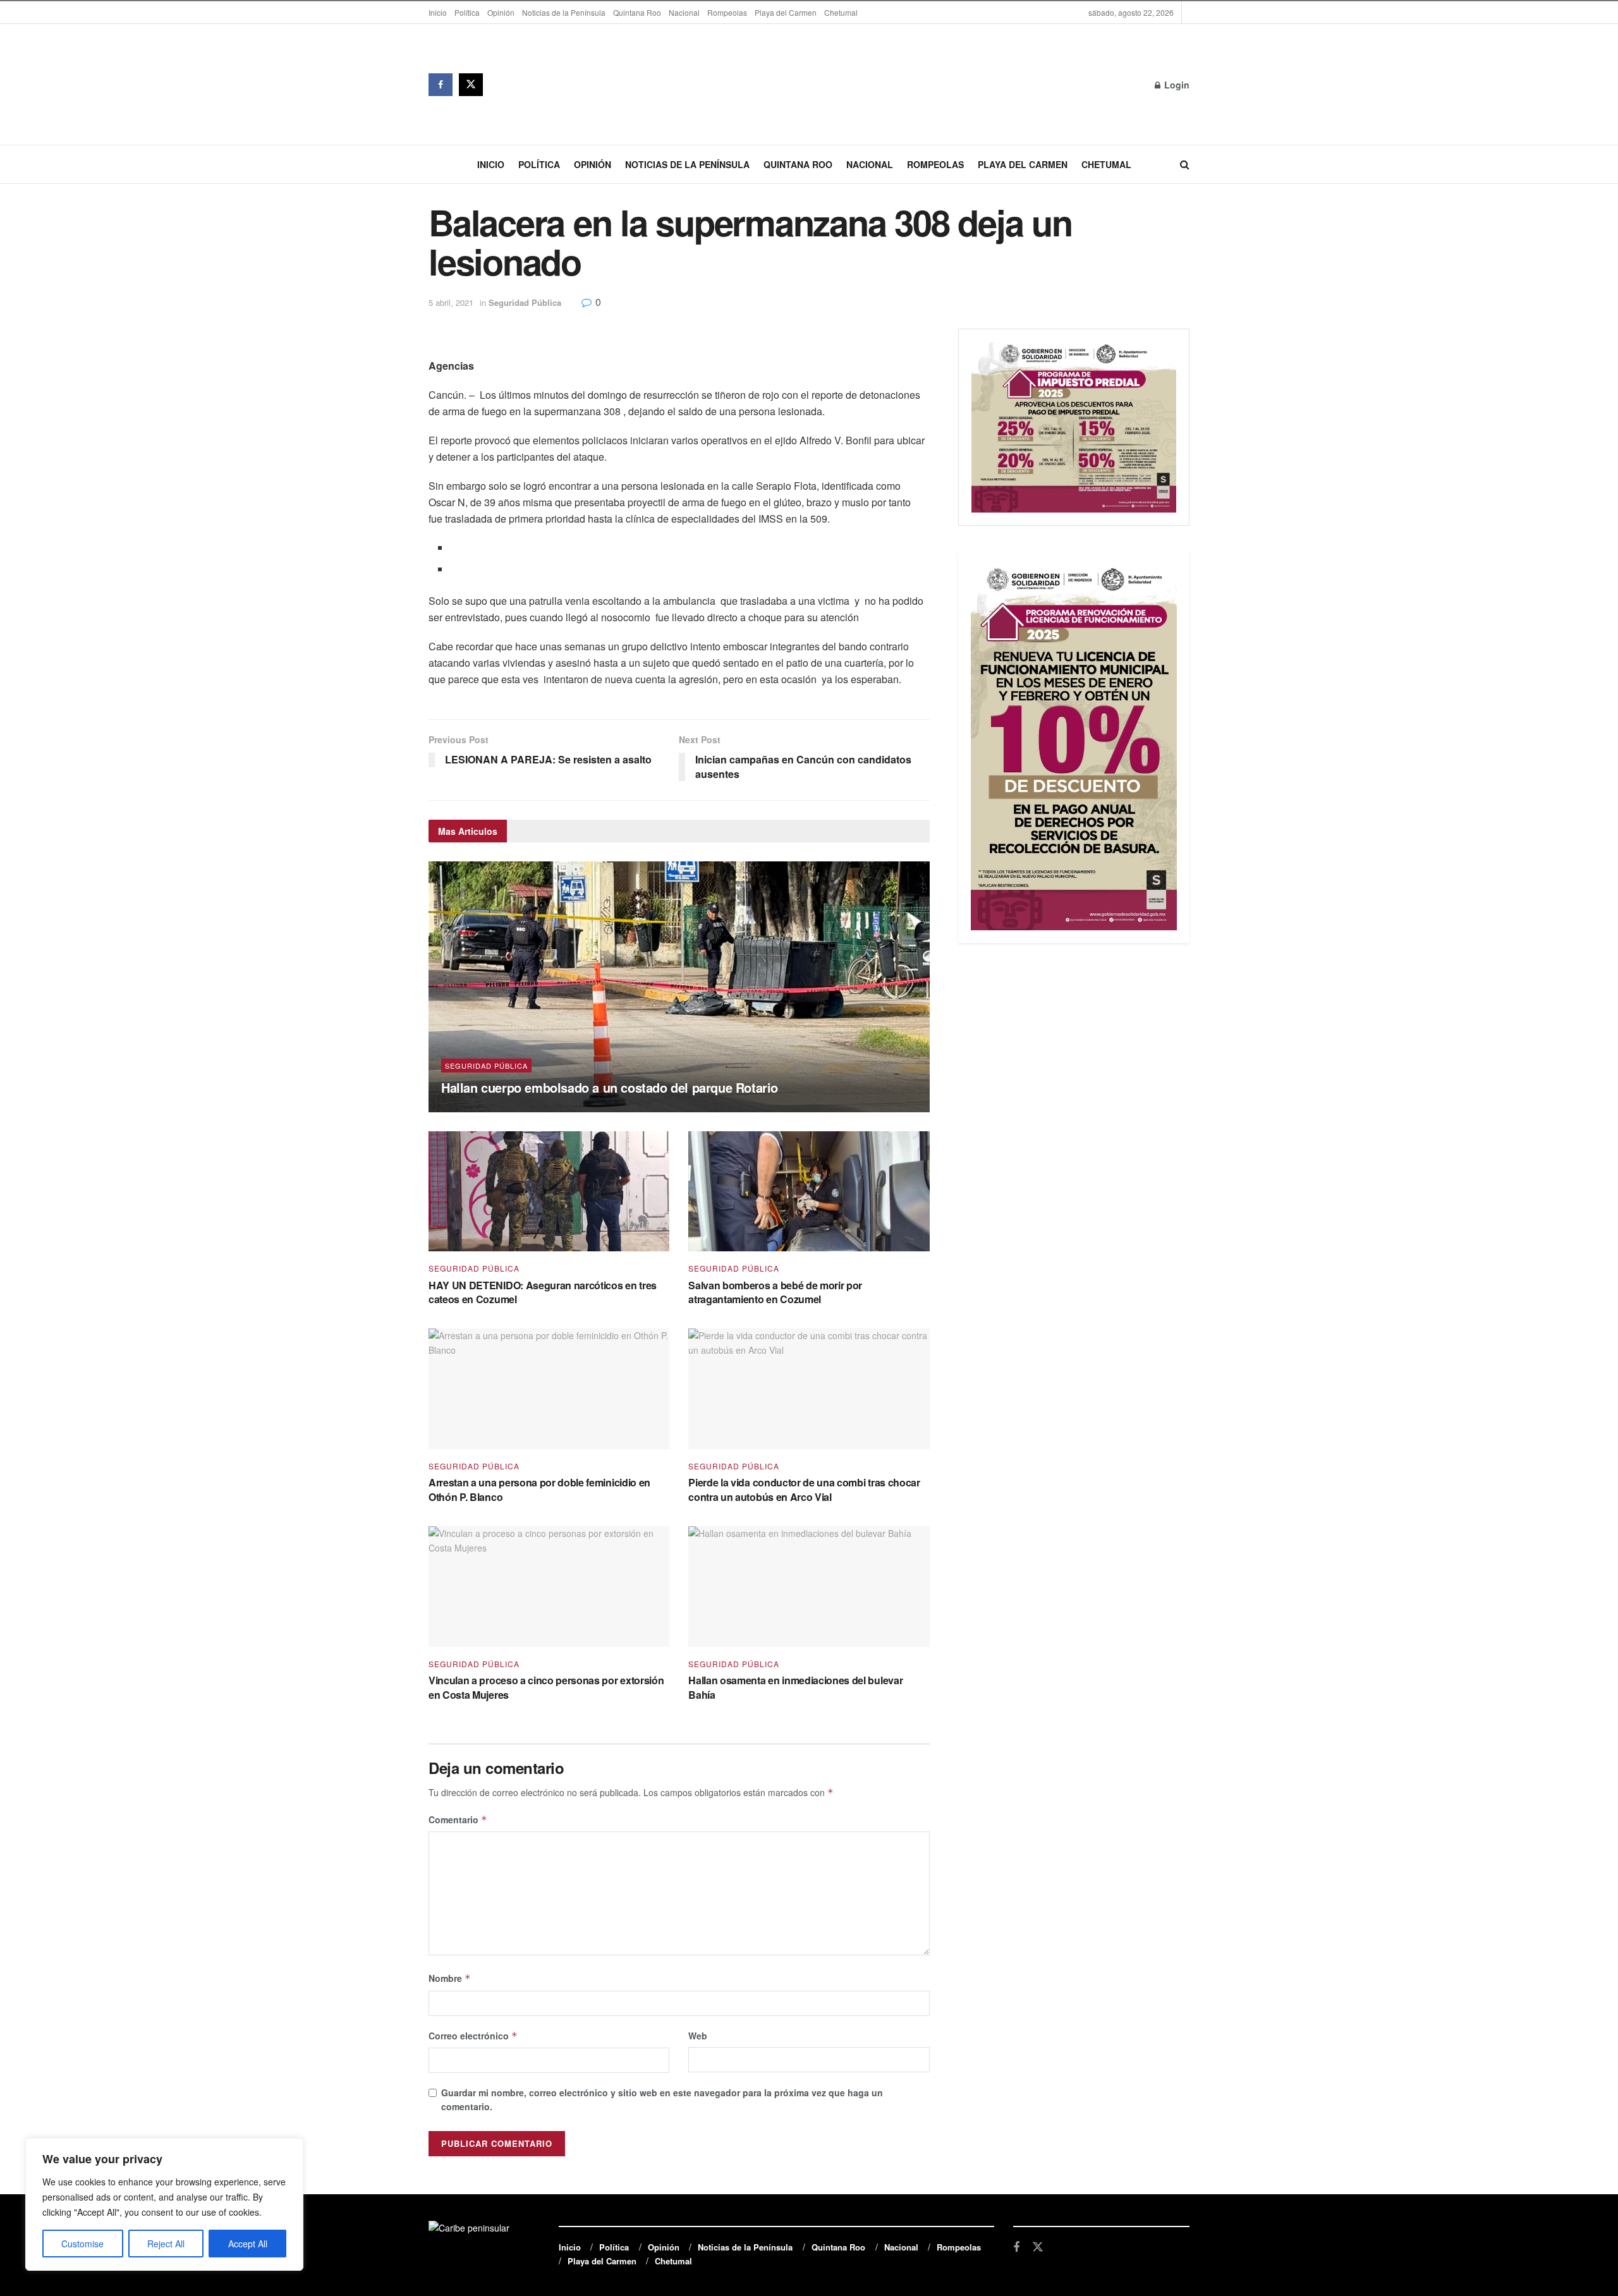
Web (698, 2036)
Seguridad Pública (525, 302)
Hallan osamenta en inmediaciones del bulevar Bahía (795, 1687)
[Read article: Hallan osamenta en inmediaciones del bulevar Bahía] (809, 1587)
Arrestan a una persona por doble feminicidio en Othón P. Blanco (539, 1489)
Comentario (458, 1819)
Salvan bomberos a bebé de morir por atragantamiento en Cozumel (775, 1292)
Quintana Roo (637, 12)
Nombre (450, 1978)
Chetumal (841, 12)
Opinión (501, 12)
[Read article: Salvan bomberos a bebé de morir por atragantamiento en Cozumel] (809, 1192)
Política (467, 12)
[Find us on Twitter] (471, 85)
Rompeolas (727, 12)
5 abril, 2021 (451, 302)
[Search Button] (1185, 164)
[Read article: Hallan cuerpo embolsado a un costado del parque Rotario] (679, 987)
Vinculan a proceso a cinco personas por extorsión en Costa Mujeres (546, 1687)
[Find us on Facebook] (441, 85)
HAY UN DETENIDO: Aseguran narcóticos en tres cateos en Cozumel (543, 1292)
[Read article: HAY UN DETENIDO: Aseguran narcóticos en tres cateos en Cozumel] (549, 1192)
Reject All (166, 2244)
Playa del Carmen (786, 12)
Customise (82, 2244)
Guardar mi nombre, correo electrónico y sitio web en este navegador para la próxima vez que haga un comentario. (662, 2099)
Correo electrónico (473, 2036)
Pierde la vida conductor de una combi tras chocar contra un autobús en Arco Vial (804, 1489)
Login (1176, 85)
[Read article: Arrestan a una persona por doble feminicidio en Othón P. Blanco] (549, 1389)
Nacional (684, 12)
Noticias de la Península (564, 12)
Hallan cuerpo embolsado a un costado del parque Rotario (610, 1087)
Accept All (248, 2244)
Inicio (438, 12)
